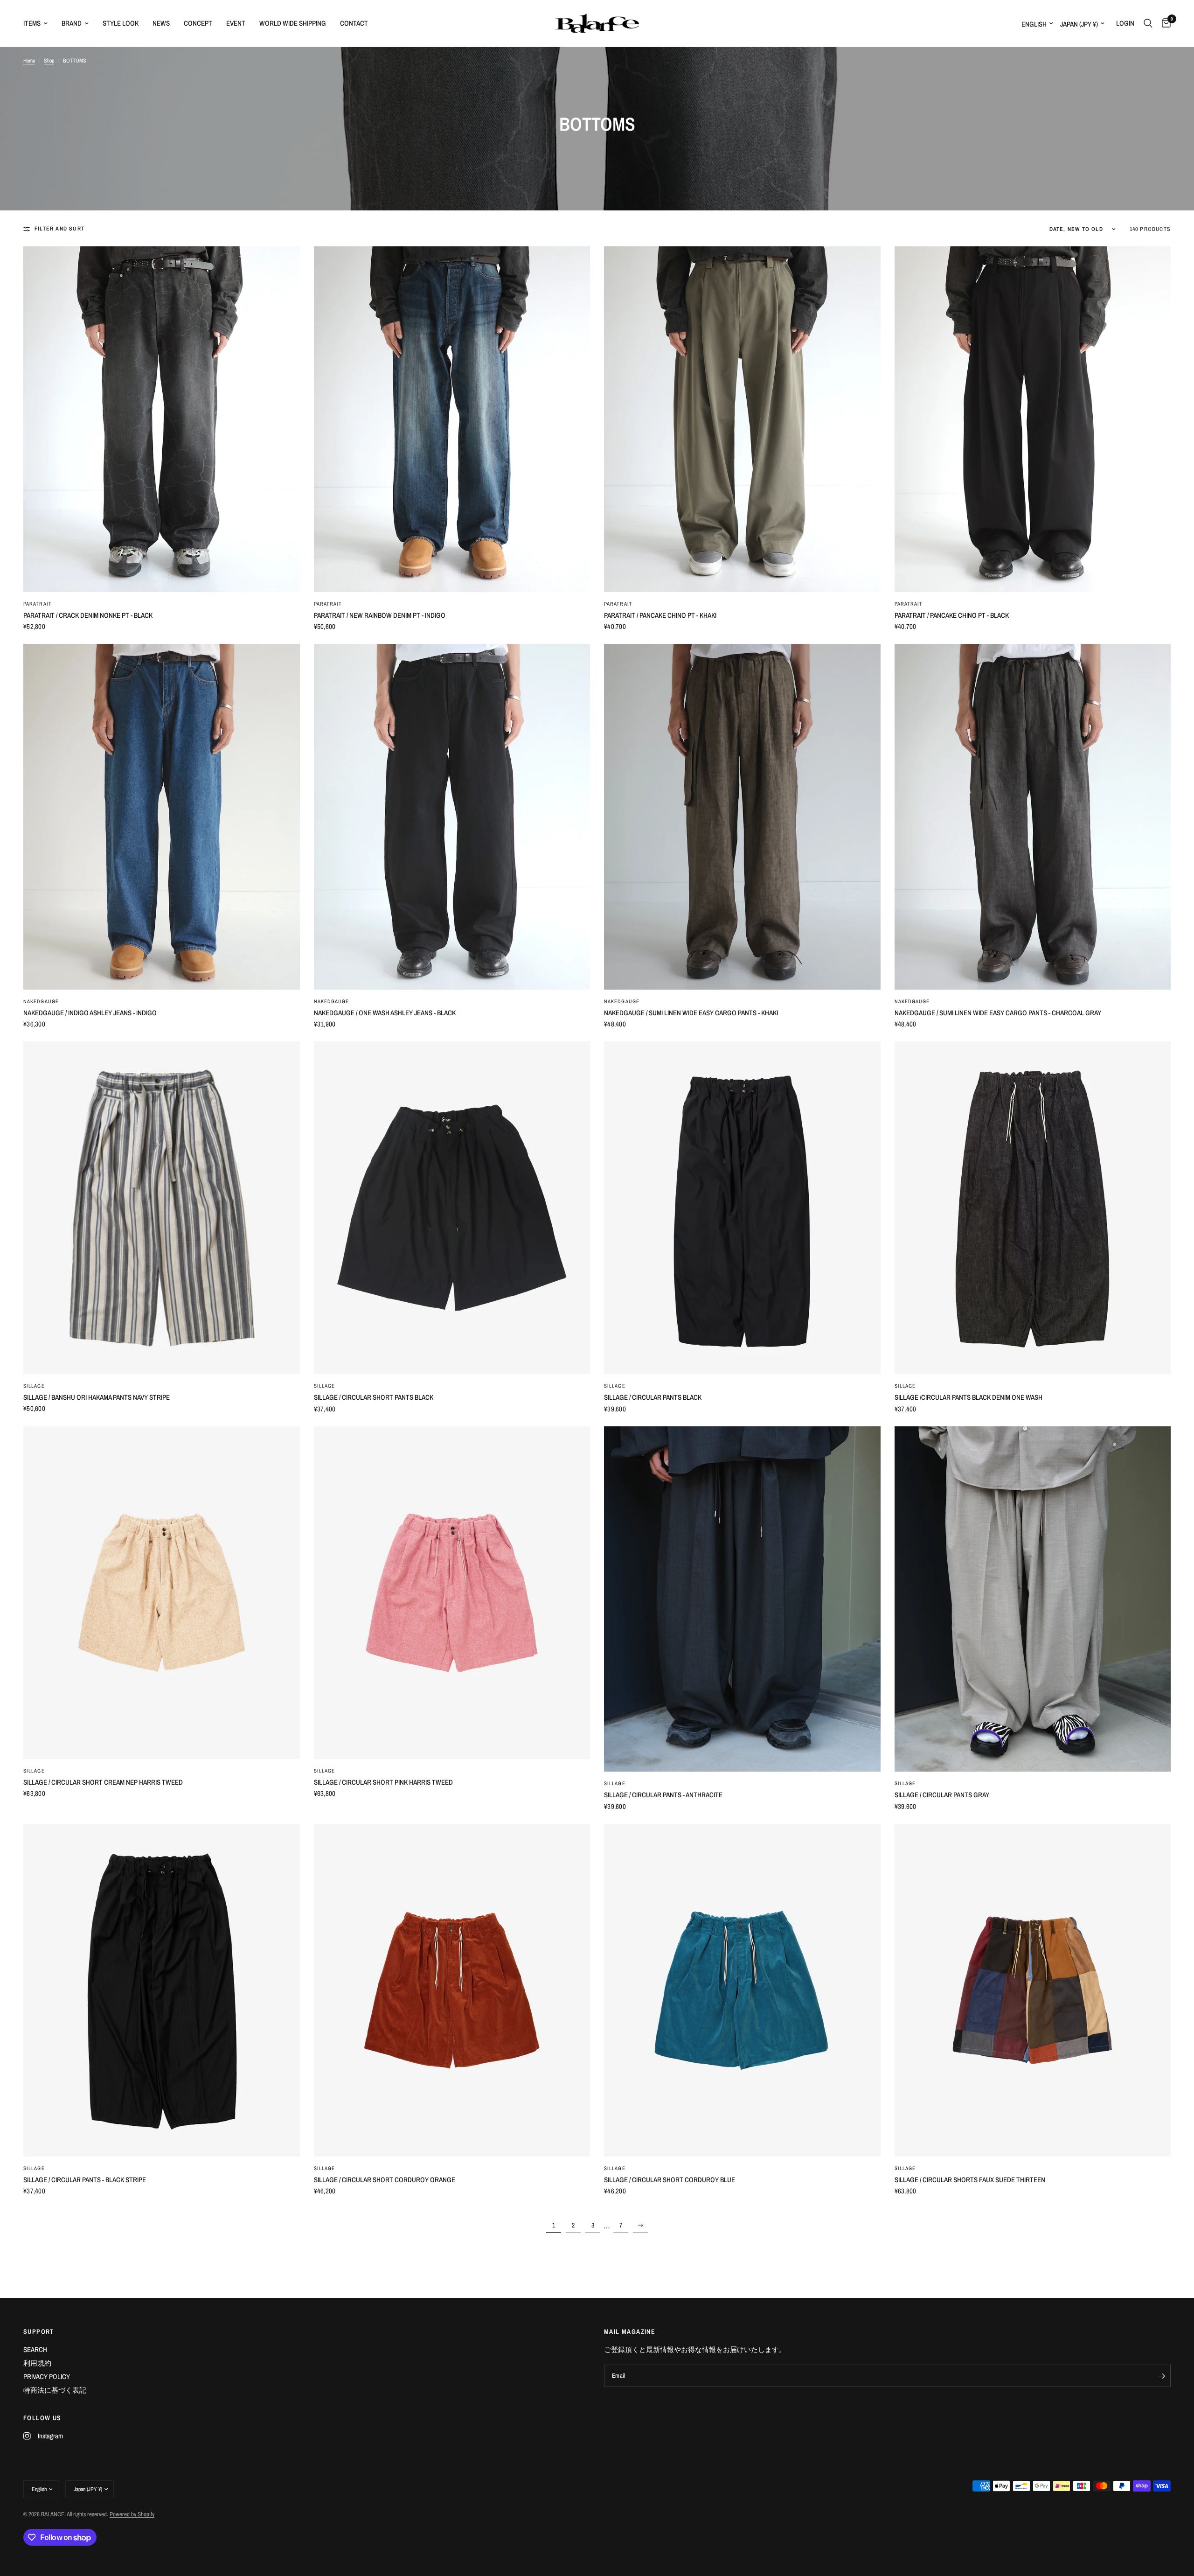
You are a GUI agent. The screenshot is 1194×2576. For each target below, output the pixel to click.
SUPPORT (39, 2332)
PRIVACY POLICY (47, 2377)
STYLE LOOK (121, 23)
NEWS (161, 23)
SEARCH (35, 2349)
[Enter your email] (1161, 2376)
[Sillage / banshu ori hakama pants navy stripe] (162, 1208)
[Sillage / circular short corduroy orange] (452, 1990)
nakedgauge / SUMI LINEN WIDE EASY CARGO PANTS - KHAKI (691, 1013)
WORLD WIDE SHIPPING (293, 23)
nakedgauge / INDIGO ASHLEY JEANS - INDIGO (90, 1013)
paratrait (38, 604)
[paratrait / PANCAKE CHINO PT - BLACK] (1033, 419)
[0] (1164, 23)
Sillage (34, 1386)
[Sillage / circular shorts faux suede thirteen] (1033, 1990)
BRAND (72, 23)
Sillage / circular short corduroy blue (670, 2180)
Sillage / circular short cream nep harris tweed (103, 1782)
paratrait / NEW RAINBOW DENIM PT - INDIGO (380, 615)
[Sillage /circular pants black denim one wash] (1033, 1208)
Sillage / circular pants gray (942, 1795)
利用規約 (37, 2363)
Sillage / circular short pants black (374, 1397)
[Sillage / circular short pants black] (452, 1208)
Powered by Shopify (132, 2514)
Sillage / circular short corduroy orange (385, 2180)
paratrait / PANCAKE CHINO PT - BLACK (952, 615)
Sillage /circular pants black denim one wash (968, 1397)
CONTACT (354, 23)
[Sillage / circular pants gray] (1033, 1599)
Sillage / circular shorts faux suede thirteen (970, 2180)
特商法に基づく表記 (55, 2390)
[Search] (1148, 23)
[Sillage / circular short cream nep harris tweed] (162, 1593)
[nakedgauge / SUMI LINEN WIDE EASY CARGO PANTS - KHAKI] (742, 817)
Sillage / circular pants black (653, 1397)
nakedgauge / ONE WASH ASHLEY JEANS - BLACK (385, 1013)
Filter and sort (59, 229)
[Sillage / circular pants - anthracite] (742, 1599)
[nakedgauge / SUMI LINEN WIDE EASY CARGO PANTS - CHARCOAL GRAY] (1033, 817)
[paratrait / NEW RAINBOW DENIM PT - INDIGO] (452, 419)
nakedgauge (41, 1001)
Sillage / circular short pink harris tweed (383, 1782)
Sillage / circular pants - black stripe (85, 2180)
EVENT (236, 23)
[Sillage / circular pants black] (742, 1208)
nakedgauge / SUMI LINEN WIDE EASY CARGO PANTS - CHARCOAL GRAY (998, 1013)
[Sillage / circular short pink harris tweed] (452, 1593)
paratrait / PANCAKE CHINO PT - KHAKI (660, 615)
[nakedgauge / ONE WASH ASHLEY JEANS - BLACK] (452, 817)
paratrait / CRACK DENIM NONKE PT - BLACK (88, 615)
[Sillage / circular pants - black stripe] (162, 1990)
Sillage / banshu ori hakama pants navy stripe (97, 1397)
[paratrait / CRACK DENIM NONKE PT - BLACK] (162, 419)
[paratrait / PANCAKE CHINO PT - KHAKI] (742, 419)
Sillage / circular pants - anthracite (663, 1795)
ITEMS (32, 23)
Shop (49, 61)
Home (29, 61)
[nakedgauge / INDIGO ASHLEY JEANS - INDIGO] (162, 817)
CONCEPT (198, 23)
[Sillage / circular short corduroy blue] (742, 1990)
